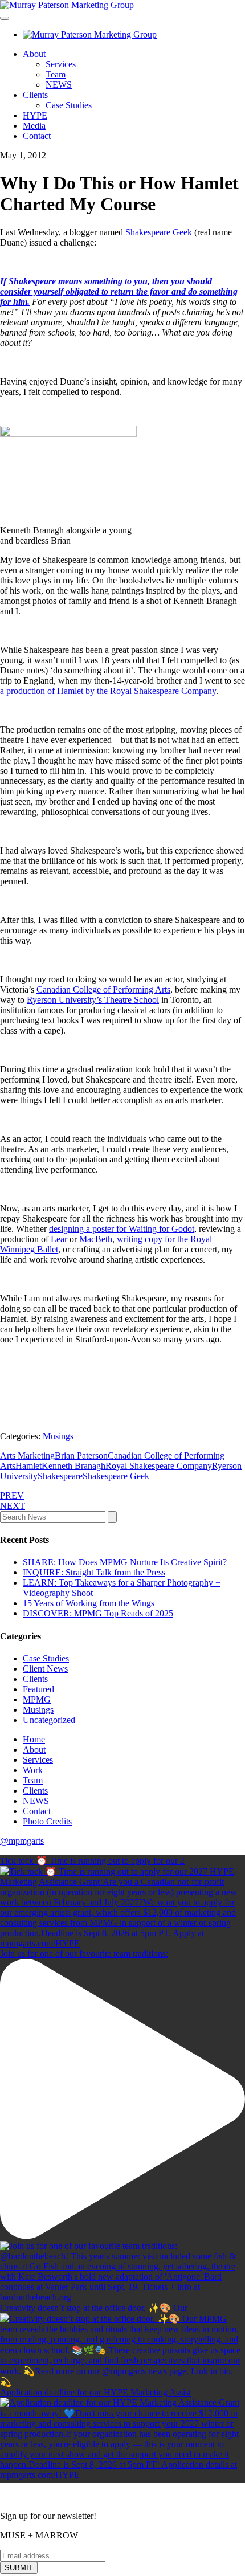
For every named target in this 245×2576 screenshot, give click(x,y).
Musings (58, 1436)
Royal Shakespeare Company (159, 1466)
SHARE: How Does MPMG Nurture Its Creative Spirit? (125, 1562)
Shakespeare (60, 1476)
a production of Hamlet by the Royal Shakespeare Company (108, 691)
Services (61, 64)
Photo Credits (47, 1821)
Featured (38, 1689)
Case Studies (69, 105)
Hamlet (28, 1466)
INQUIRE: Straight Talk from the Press (94, 1572)
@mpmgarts (22, 1841)
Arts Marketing (27, 1456)
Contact (37, 136)
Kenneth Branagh (73, 1466)
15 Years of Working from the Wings (89, 1603)
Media (34, 126)
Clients (35, 95)
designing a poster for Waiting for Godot (122, 1229)
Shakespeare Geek (159, 232)
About (34, 54)
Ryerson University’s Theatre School (93, 1000)
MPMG (37, 1699)
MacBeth (96, 1239)
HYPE (35, 115)
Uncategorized (49, 1720)
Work (33, 1770)
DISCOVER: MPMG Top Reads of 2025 (98, 1613)
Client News (45, 1669)
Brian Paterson (81, 1456)
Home (34, 1739)
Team (56, 74)
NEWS (59, 85)
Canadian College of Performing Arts (103, 989)
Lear (59, 1239)
